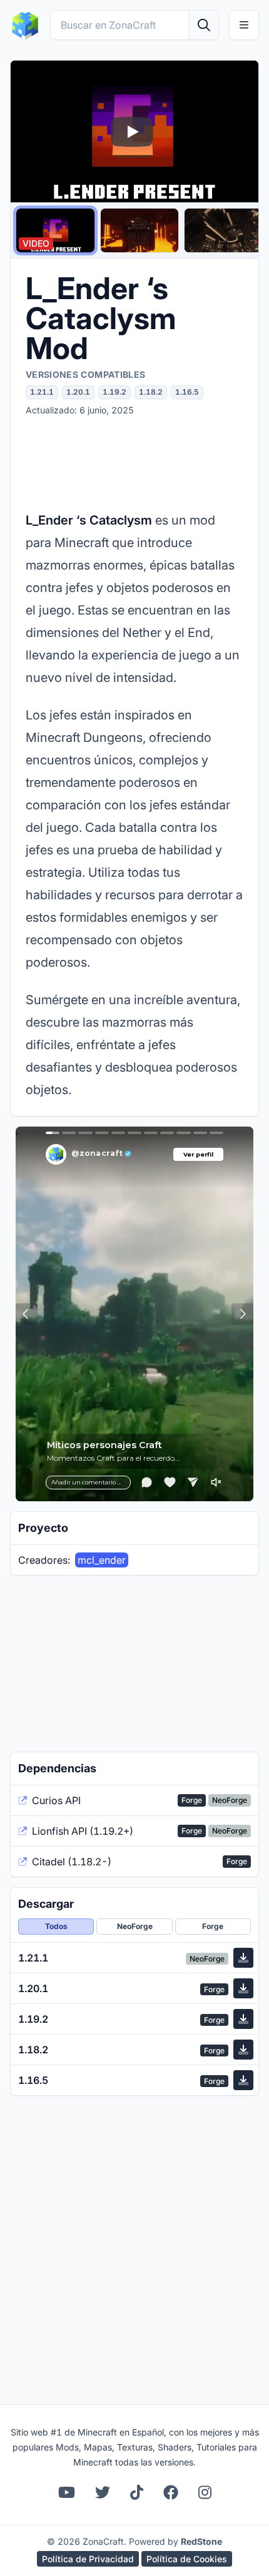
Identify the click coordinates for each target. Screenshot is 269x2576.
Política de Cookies (187, 2559)
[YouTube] (67, 2492)
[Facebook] (171, 2492)
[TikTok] (137, 2492)
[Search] (203, 25)
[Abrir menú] (244, 25)
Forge (213, 1926)
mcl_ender (102, 1560)
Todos (56, 1926)
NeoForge (135, 1926)
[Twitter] (103, 2492)
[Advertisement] (134, 463)
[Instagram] (205, 2492)
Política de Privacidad (88, 2559)
